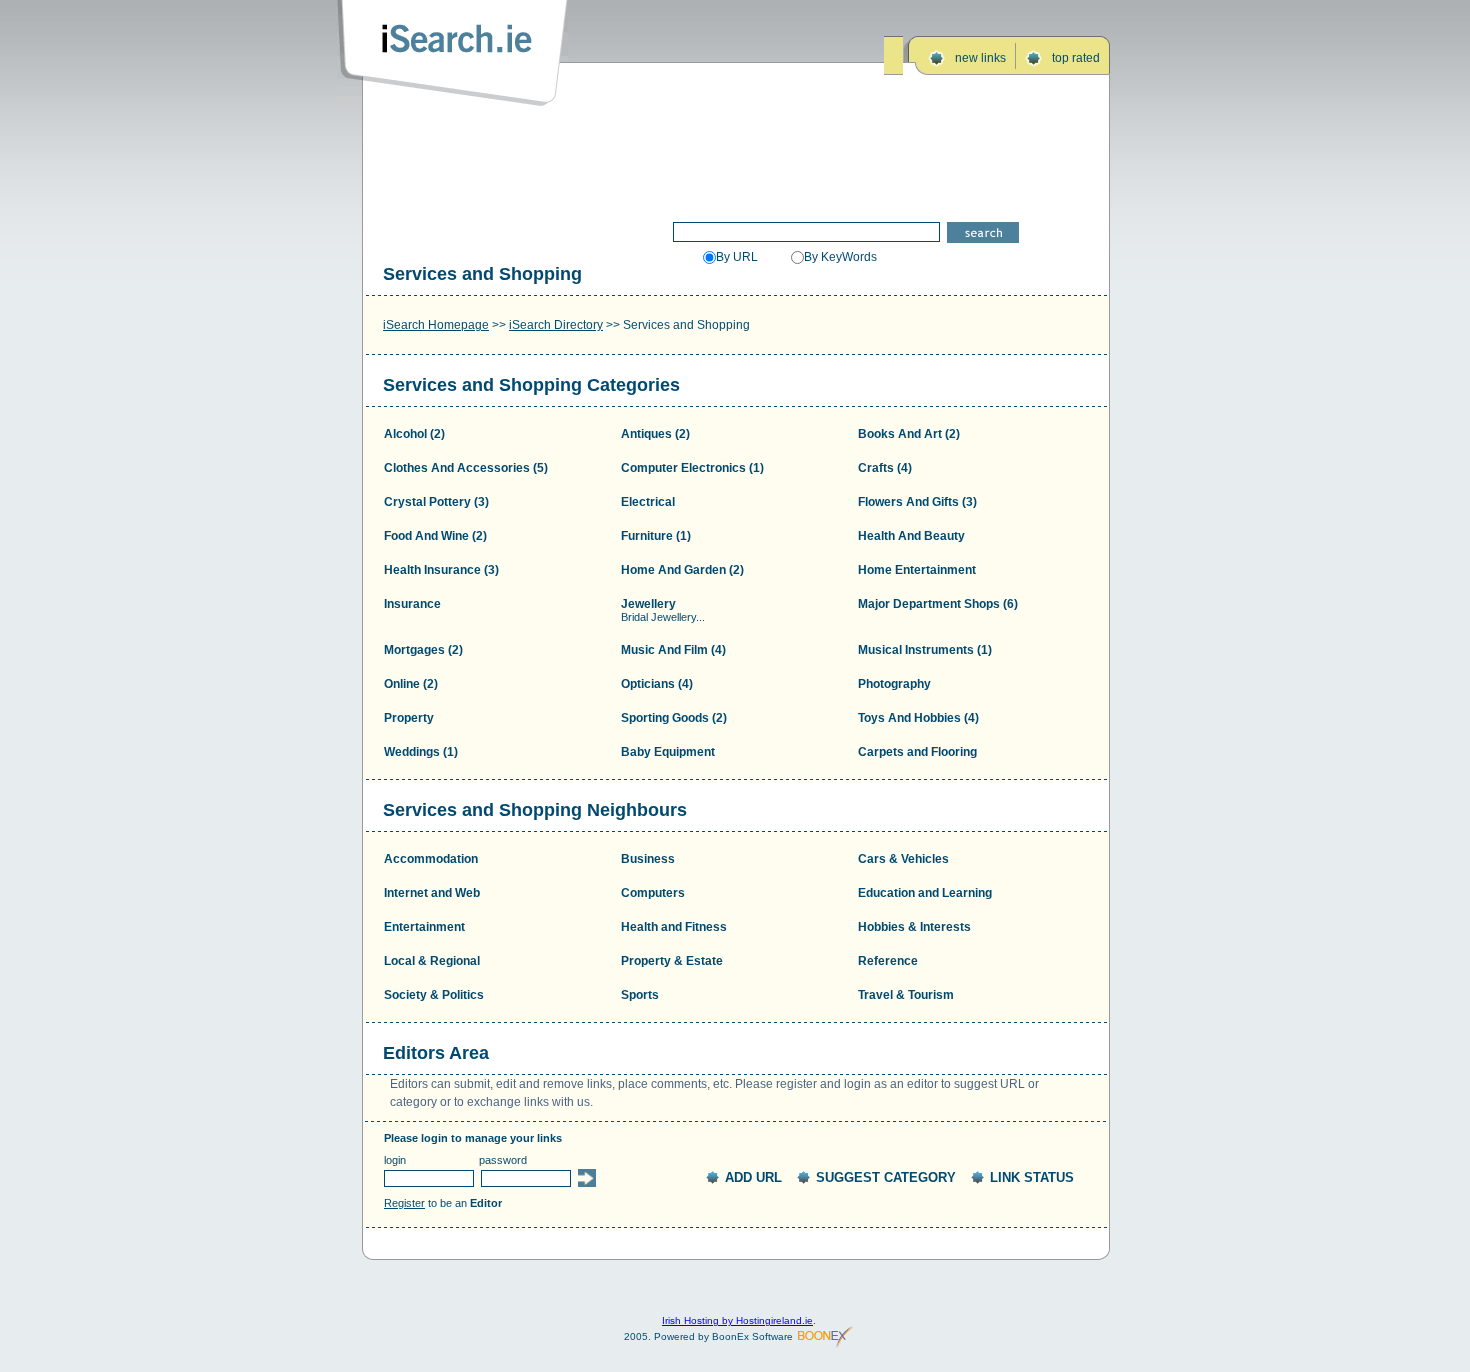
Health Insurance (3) (441, 570)
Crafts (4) (885, 468)
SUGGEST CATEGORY (886, 1177)
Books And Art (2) (909, 434)
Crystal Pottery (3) (436, 502)
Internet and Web (432, 893)
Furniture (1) (656, 536)
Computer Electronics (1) (692, 468)
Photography (894, 684)
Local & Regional (432, 961)
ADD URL (753, 1177)
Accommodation (431, 859)
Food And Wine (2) (435, 536)
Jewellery (648, 604)
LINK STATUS (1032, 1177)
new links (980, 58)
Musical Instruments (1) (925, 650)
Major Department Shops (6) (938, 604)
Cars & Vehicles (903, 859)
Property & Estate (672, 961)
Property (409, 718)
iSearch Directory (556, 325)
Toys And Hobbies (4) (918, 718)
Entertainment (424, 927)
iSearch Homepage (436, 325)
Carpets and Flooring (917, 752)
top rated (1076, 58)
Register (404, 1203)
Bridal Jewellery (658, 617)
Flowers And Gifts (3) (917, 502)
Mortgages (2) (423, 650)
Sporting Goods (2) (674, 718)
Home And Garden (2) (682, 570)
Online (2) (411, 684)
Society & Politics (434, 995)
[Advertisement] (737, 157)
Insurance (412, 604)
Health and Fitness (674, 927)
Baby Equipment (668, 752)
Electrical (648, 502)
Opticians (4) (657, 684)
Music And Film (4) (673, 650)
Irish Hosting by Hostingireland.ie (737, 1320)
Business (648, 859)
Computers (653, 893)
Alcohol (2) (414, 434)
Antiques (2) (655, 434)
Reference (888, 961)
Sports (640, 995)
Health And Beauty (911, 536)
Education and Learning (925, 893)
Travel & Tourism (906, 995)
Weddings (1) (421, 752)
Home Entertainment (917, 570)
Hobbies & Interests (914, 927)
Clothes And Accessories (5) (466, 468)
